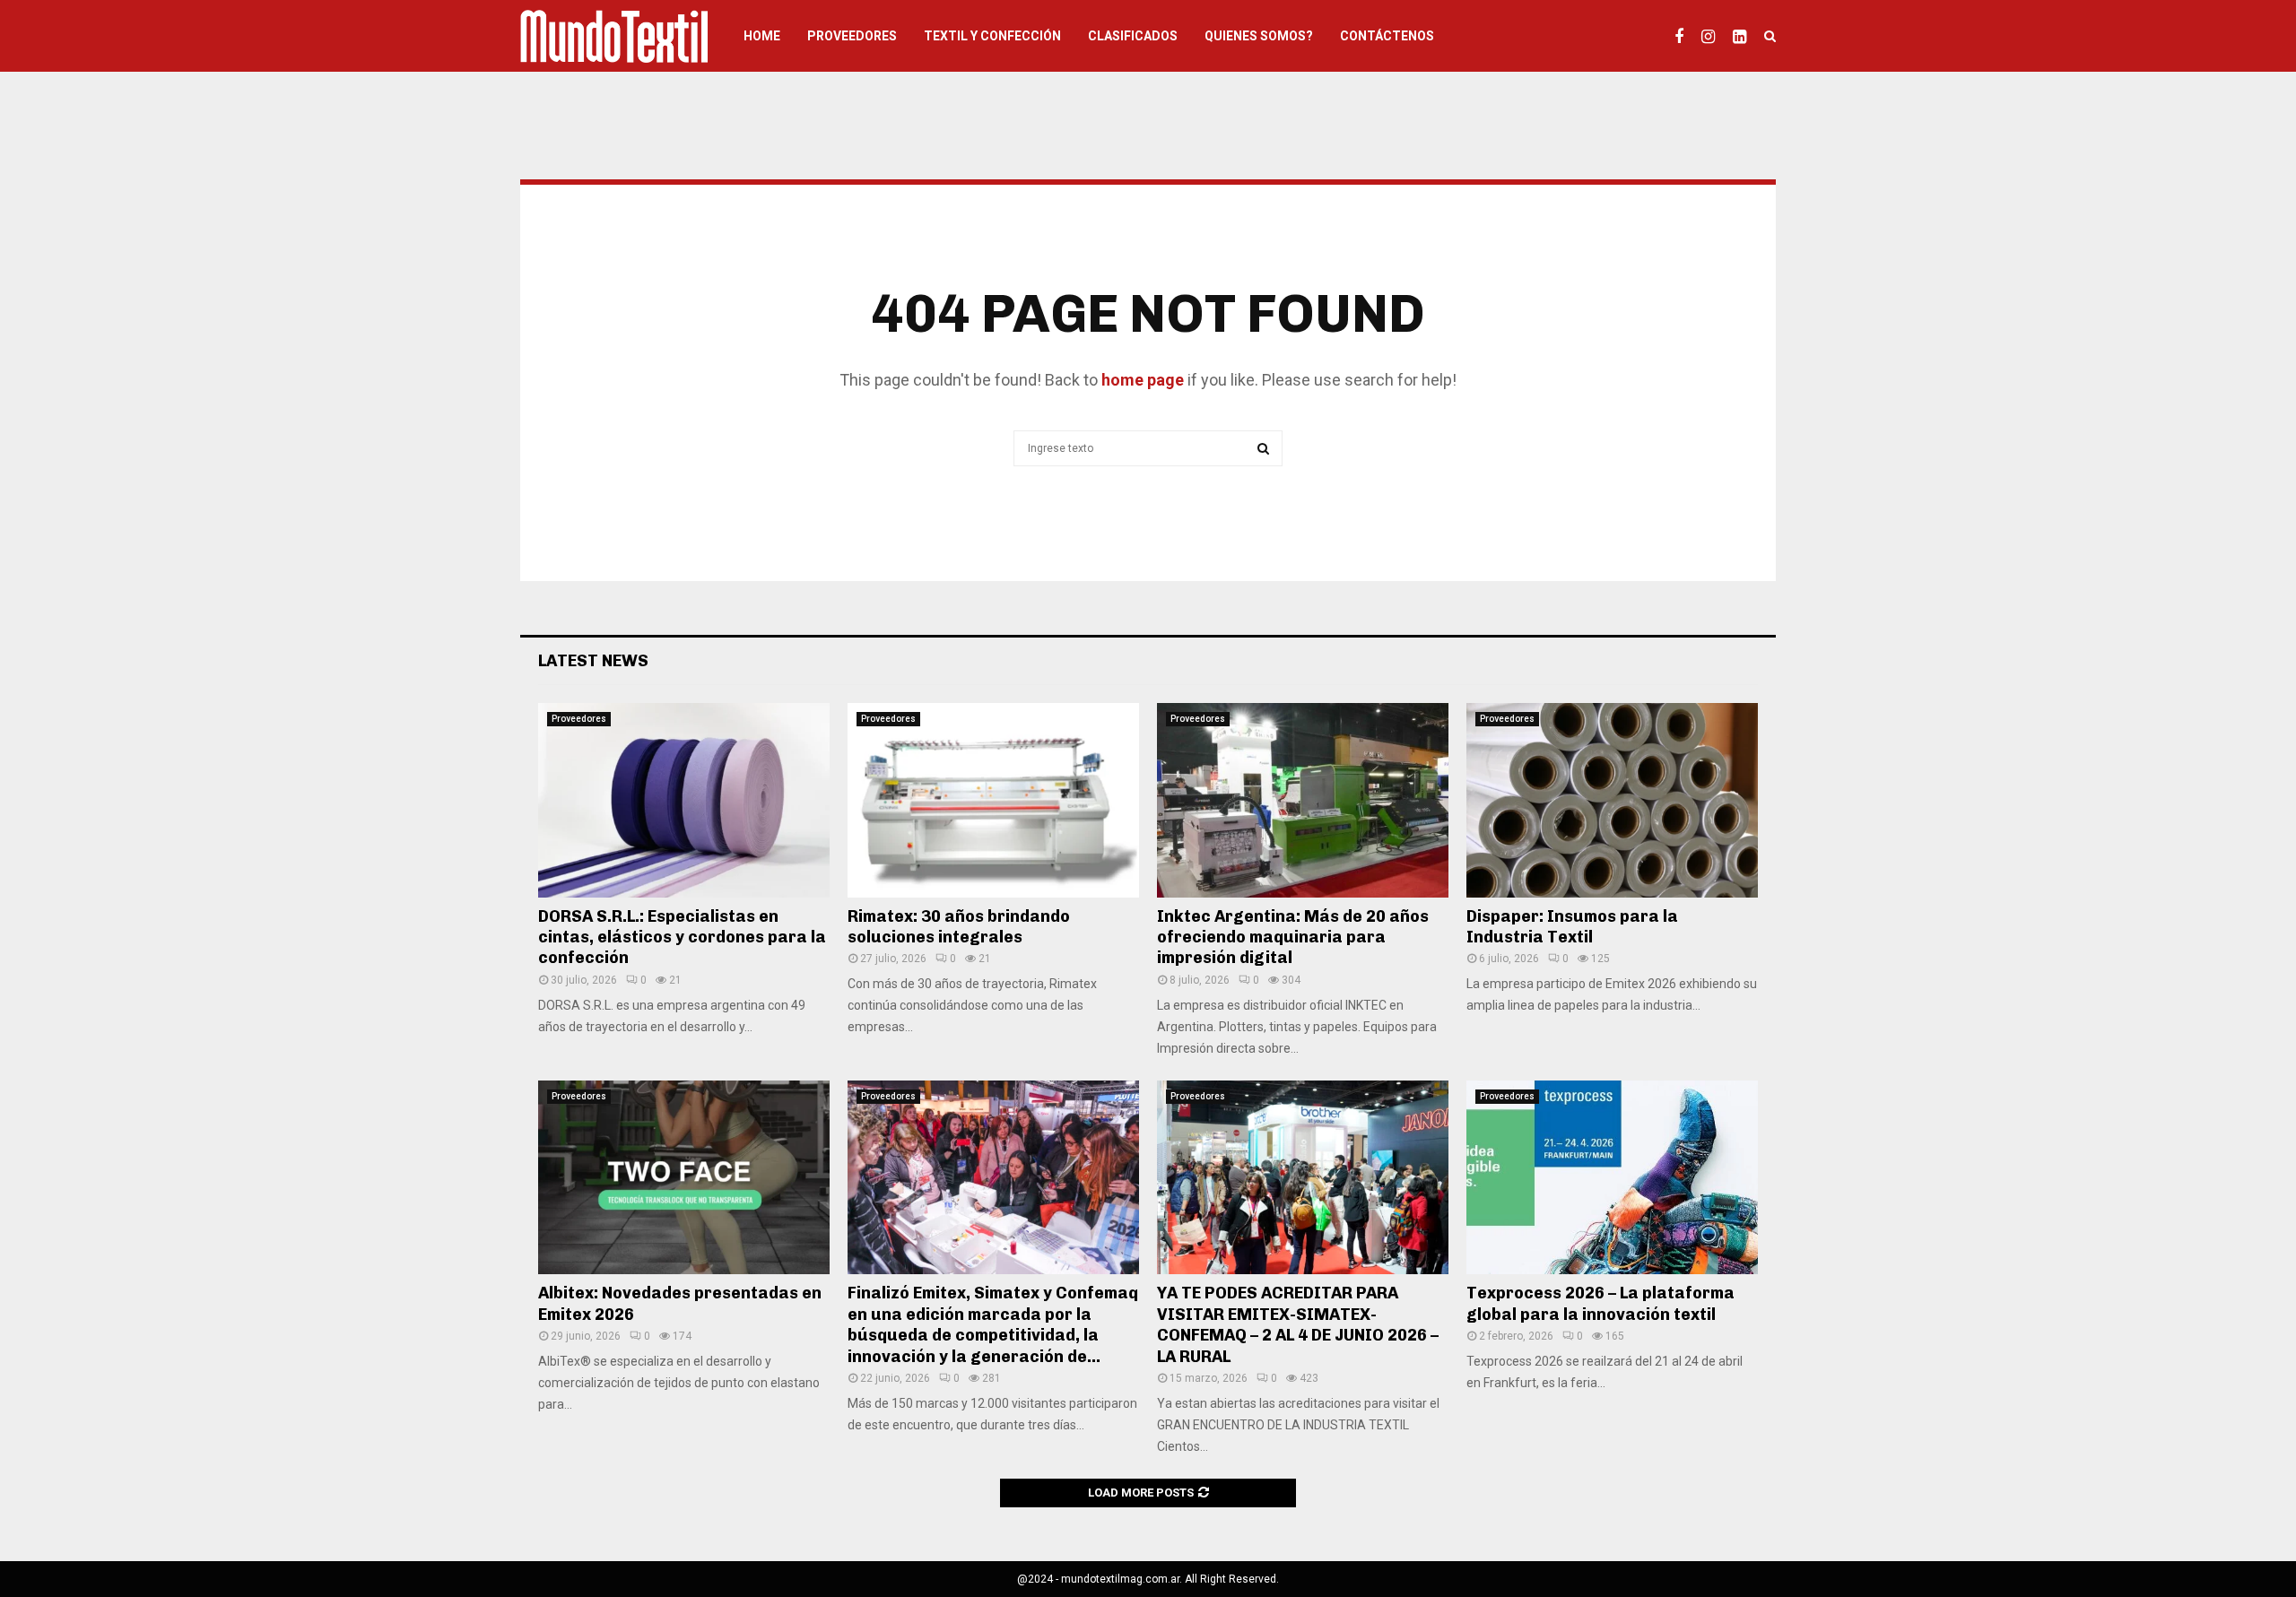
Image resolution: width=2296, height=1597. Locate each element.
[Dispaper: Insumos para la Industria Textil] (1612, 800)
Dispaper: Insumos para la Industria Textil (1572, 927)
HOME (762, 36)
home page (1143, 380)
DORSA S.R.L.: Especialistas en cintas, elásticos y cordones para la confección (682, 937)
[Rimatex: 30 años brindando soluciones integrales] (993, 800)
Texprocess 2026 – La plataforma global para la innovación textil (1600, 1303)
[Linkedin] (1744, 36)
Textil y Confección (992, 36)
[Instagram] (1713, 36)
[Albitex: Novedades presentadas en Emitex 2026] (684, 1178)
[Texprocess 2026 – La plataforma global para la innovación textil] (1612, 1178)
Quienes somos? (1259, 36)
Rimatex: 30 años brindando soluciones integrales (959, 927)
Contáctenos (1387, 36)
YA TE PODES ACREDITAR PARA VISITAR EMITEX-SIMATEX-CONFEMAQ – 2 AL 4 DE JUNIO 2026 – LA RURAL (1298, 1324)
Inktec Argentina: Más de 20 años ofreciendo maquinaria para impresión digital (1293, 937)
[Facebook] (1683, 36)
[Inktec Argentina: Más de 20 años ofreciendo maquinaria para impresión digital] (1303, 800)
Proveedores (852, 36)
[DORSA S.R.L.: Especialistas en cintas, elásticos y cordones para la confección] (684, 800)
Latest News (593, 661)
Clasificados (1133, 36)
